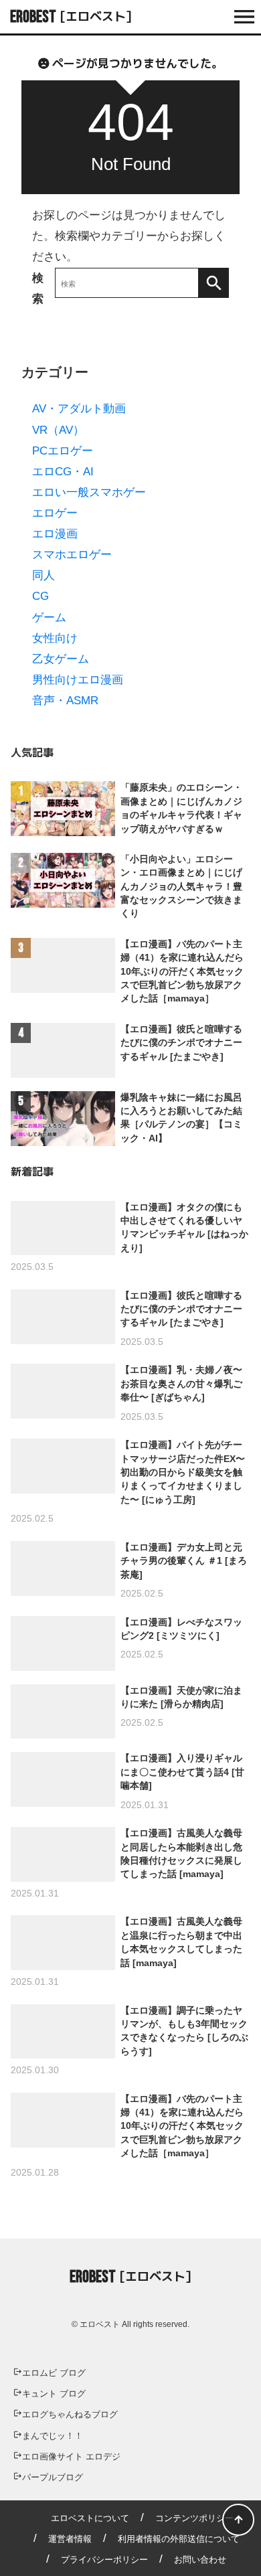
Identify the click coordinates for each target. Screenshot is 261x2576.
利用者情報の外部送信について (179, 2539)
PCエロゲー (63, 451)
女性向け (55, 638)
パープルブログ (53, 2477)
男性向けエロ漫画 (78, 680)
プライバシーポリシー (104, 2560)
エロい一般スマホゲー (89, 492)
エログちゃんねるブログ (70, 2414)
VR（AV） (58, 430)
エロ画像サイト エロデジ (71, 2457)
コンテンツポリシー (194, 2518)
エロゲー (55, 513)
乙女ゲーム (61, 659)
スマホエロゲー (72, 555)
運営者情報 (70, 2539)
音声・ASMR (65, 701)
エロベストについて (90, 2518)
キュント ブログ (54, 2394)
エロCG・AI (63, 472)
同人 (43, 575)
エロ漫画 (55, 534)
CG (40, 596)
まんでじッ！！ (53, 2436)
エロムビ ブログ (54, 2373)
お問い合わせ (200, 2560)
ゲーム (49, 618)
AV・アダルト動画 (79, 409)
